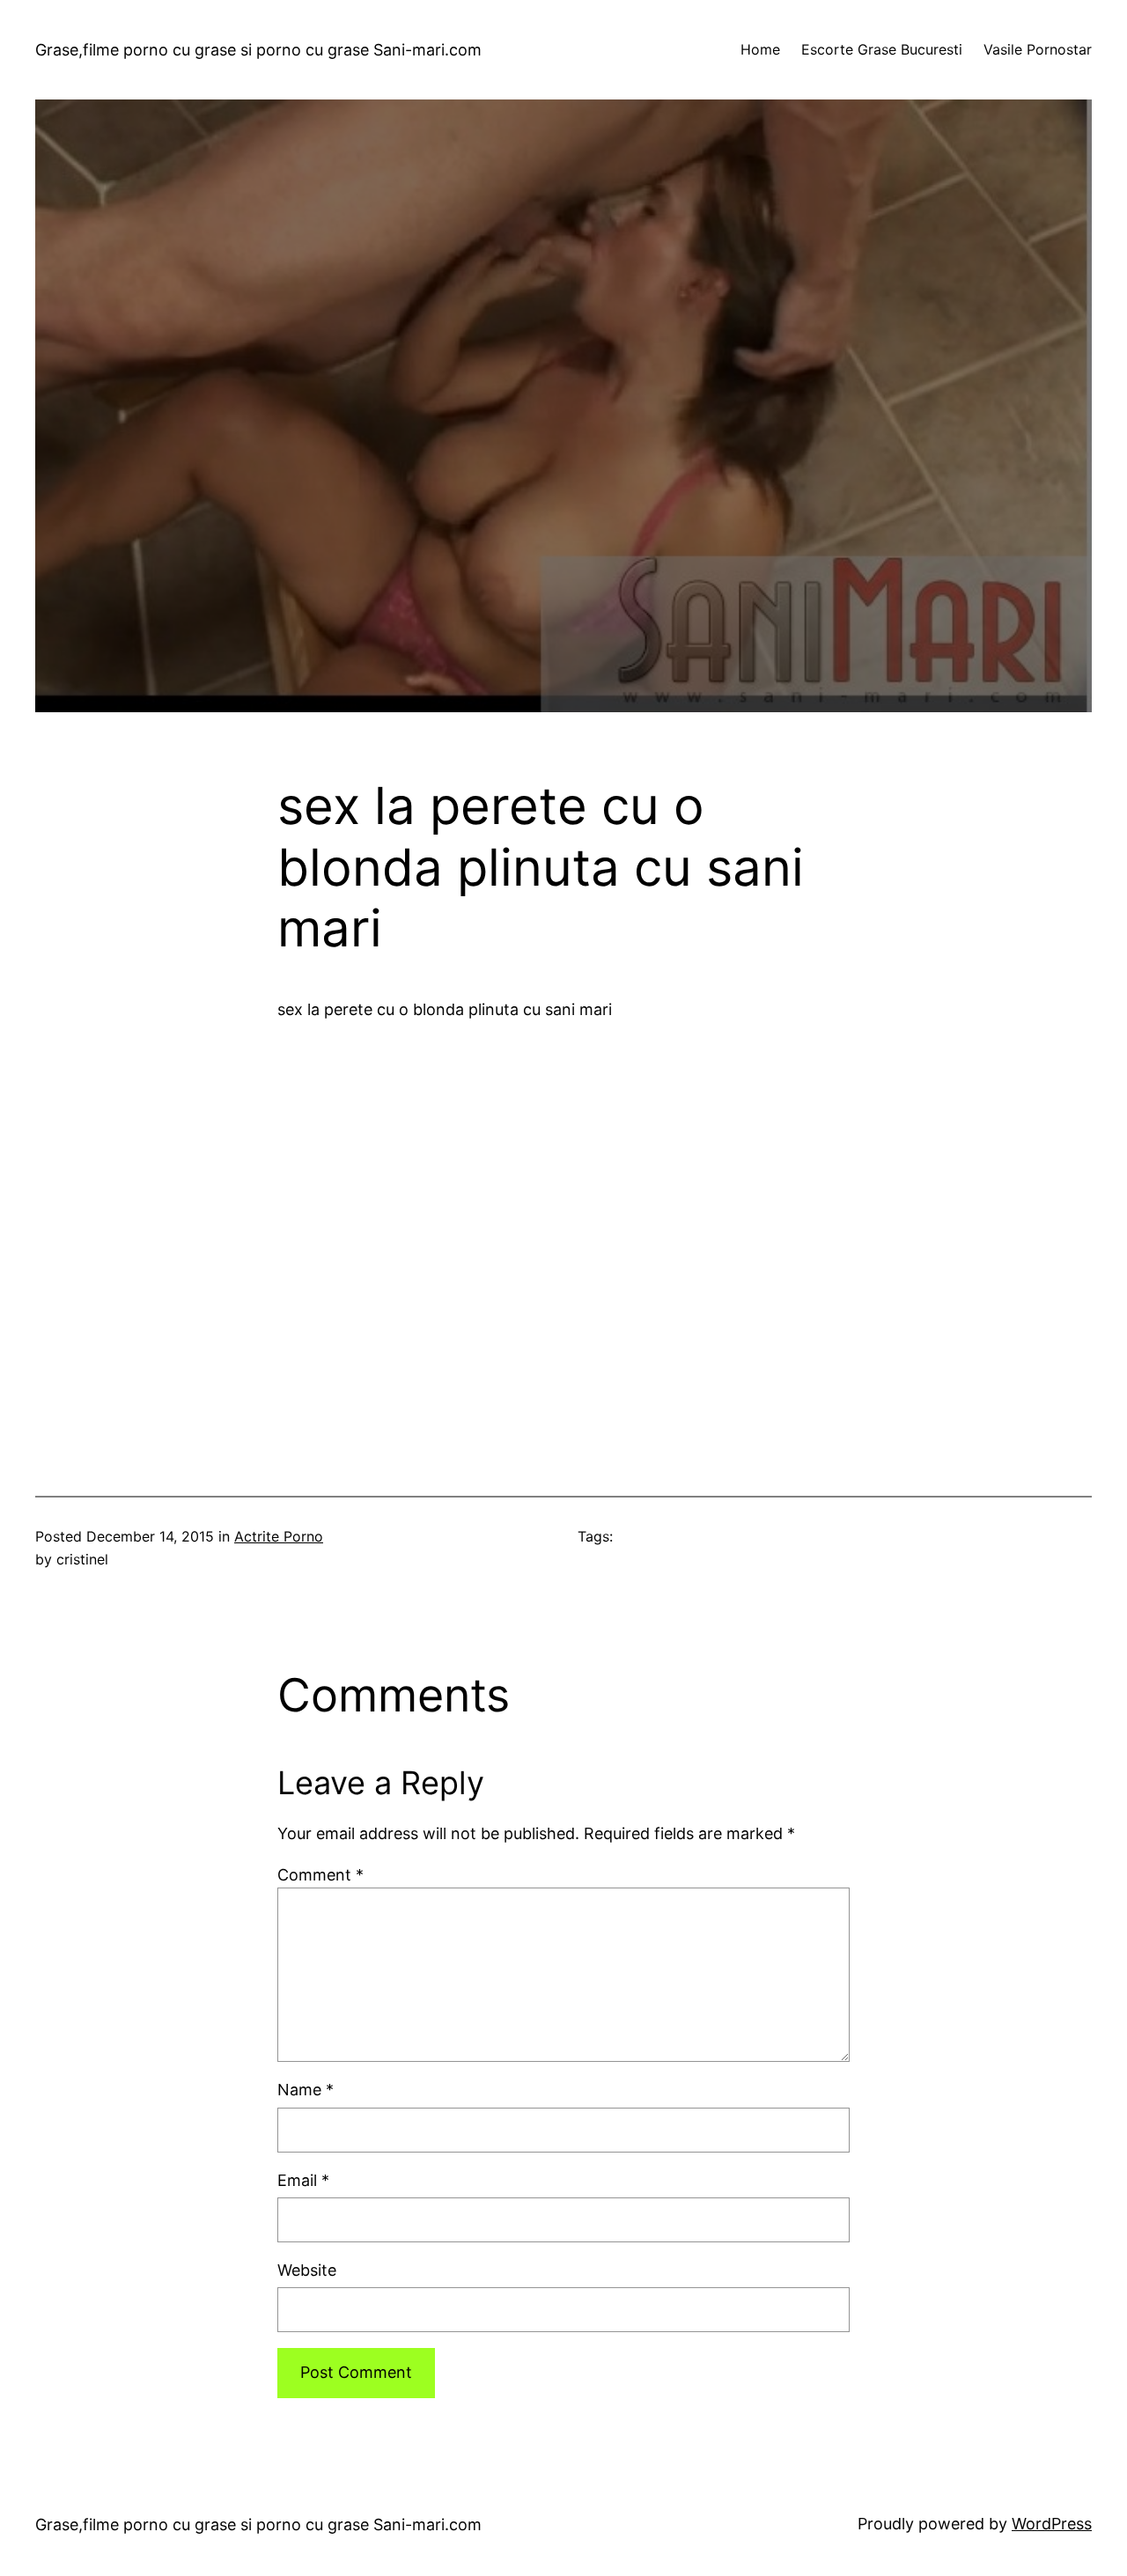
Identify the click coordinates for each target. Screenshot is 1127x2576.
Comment (320, 1875)
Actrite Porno (279, 1536)
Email (303, 2180)
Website (307, 2270)
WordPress (1052, 2524)
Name (306, 2090)
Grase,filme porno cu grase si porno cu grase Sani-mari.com (258, 50)
